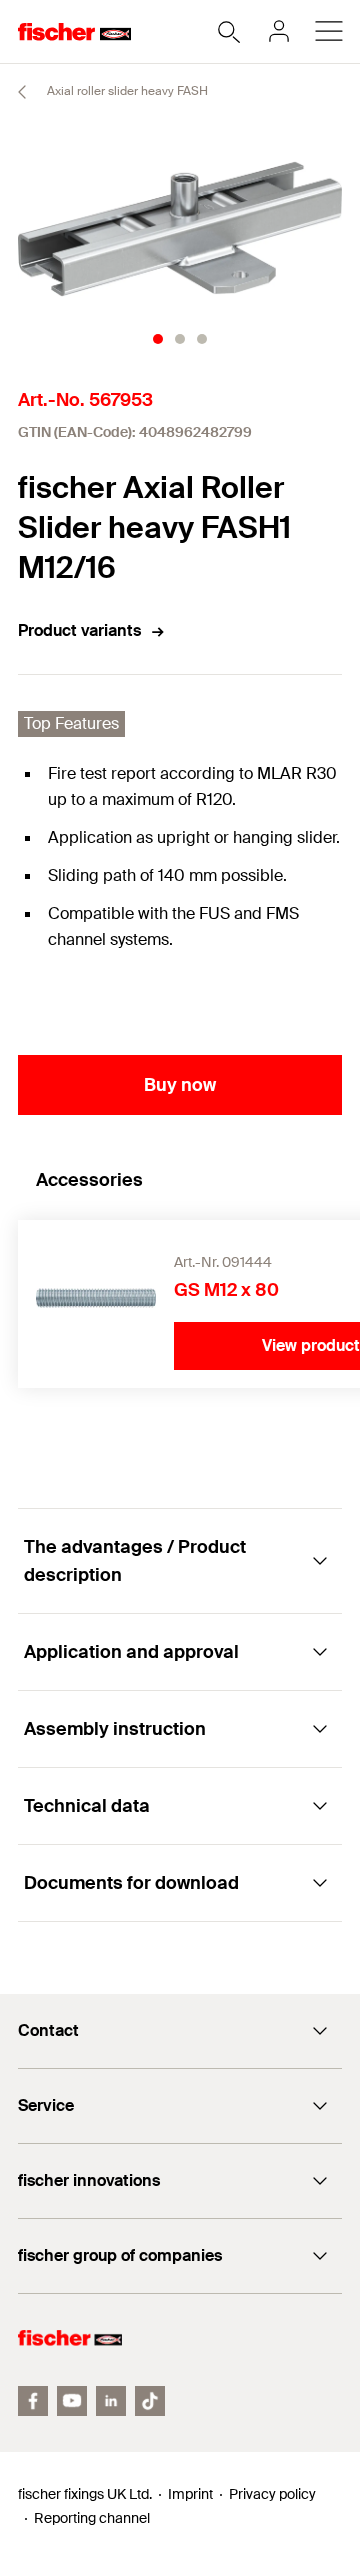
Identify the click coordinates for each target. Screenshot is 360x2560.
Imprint (190, 2494)
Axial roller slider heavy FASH (126, 91)
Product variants (79, 630)
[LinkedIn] (111, 2401)
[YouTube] (72, 2401)
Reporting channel (92, 2518)
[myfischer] (279, 31)
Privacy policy (272, 2494)
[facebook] (33, 2401)
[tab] (158, 339)
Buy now (180, 1085)
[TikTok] (150, 2401)
